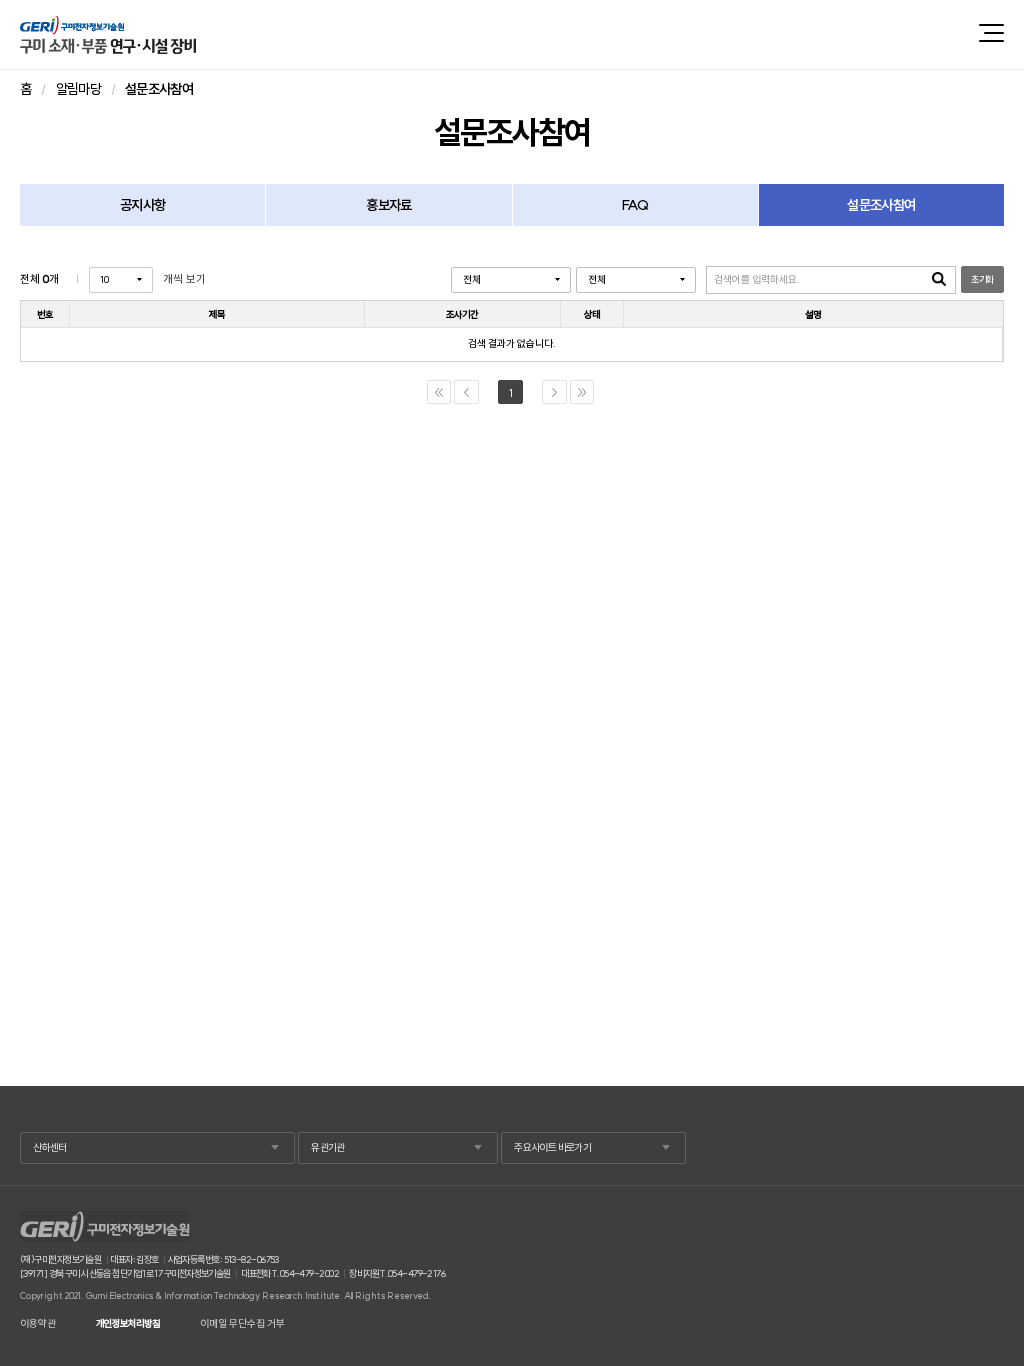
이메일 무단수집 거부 (242, 1324)
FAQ (635, 205)
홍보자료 (388, 205)
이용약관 (38, 1324)
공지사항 (142, 205)
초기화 (982, 279)
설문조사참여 (881, 205)
